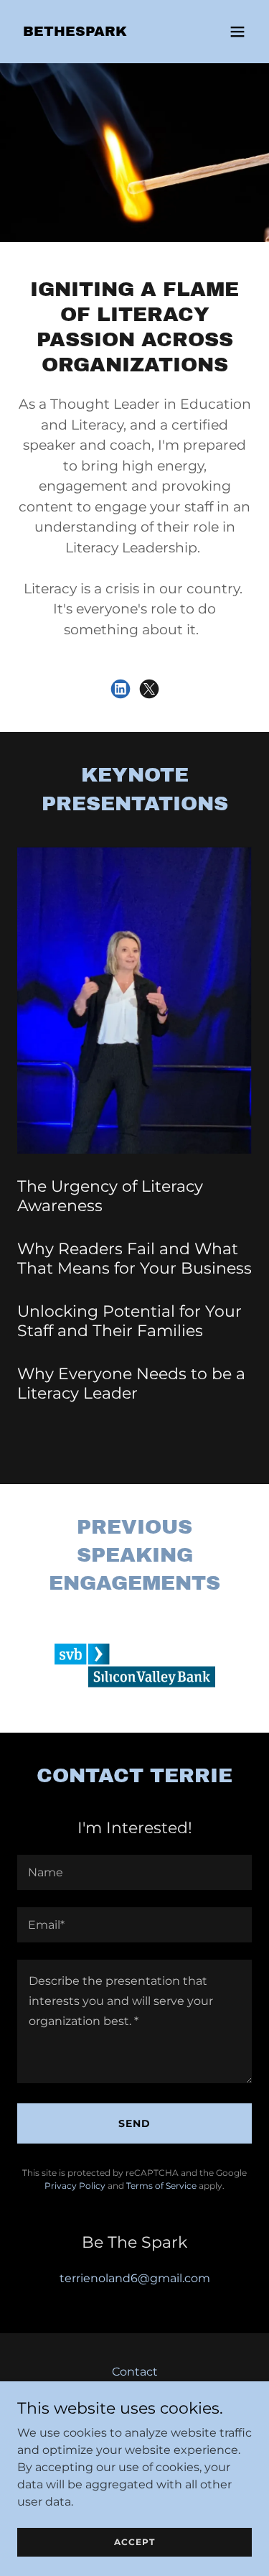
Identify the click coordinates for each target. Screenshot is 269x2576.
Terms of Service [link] (161, 2186)
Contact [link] (135, 2372)
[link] (75, 32)
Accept (134, 2542)
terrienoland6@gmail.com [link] (135, 2278)
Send (134, 2123)
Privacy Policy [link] (75, 2186)
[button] (237, 32)
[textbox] (134, 1872)
